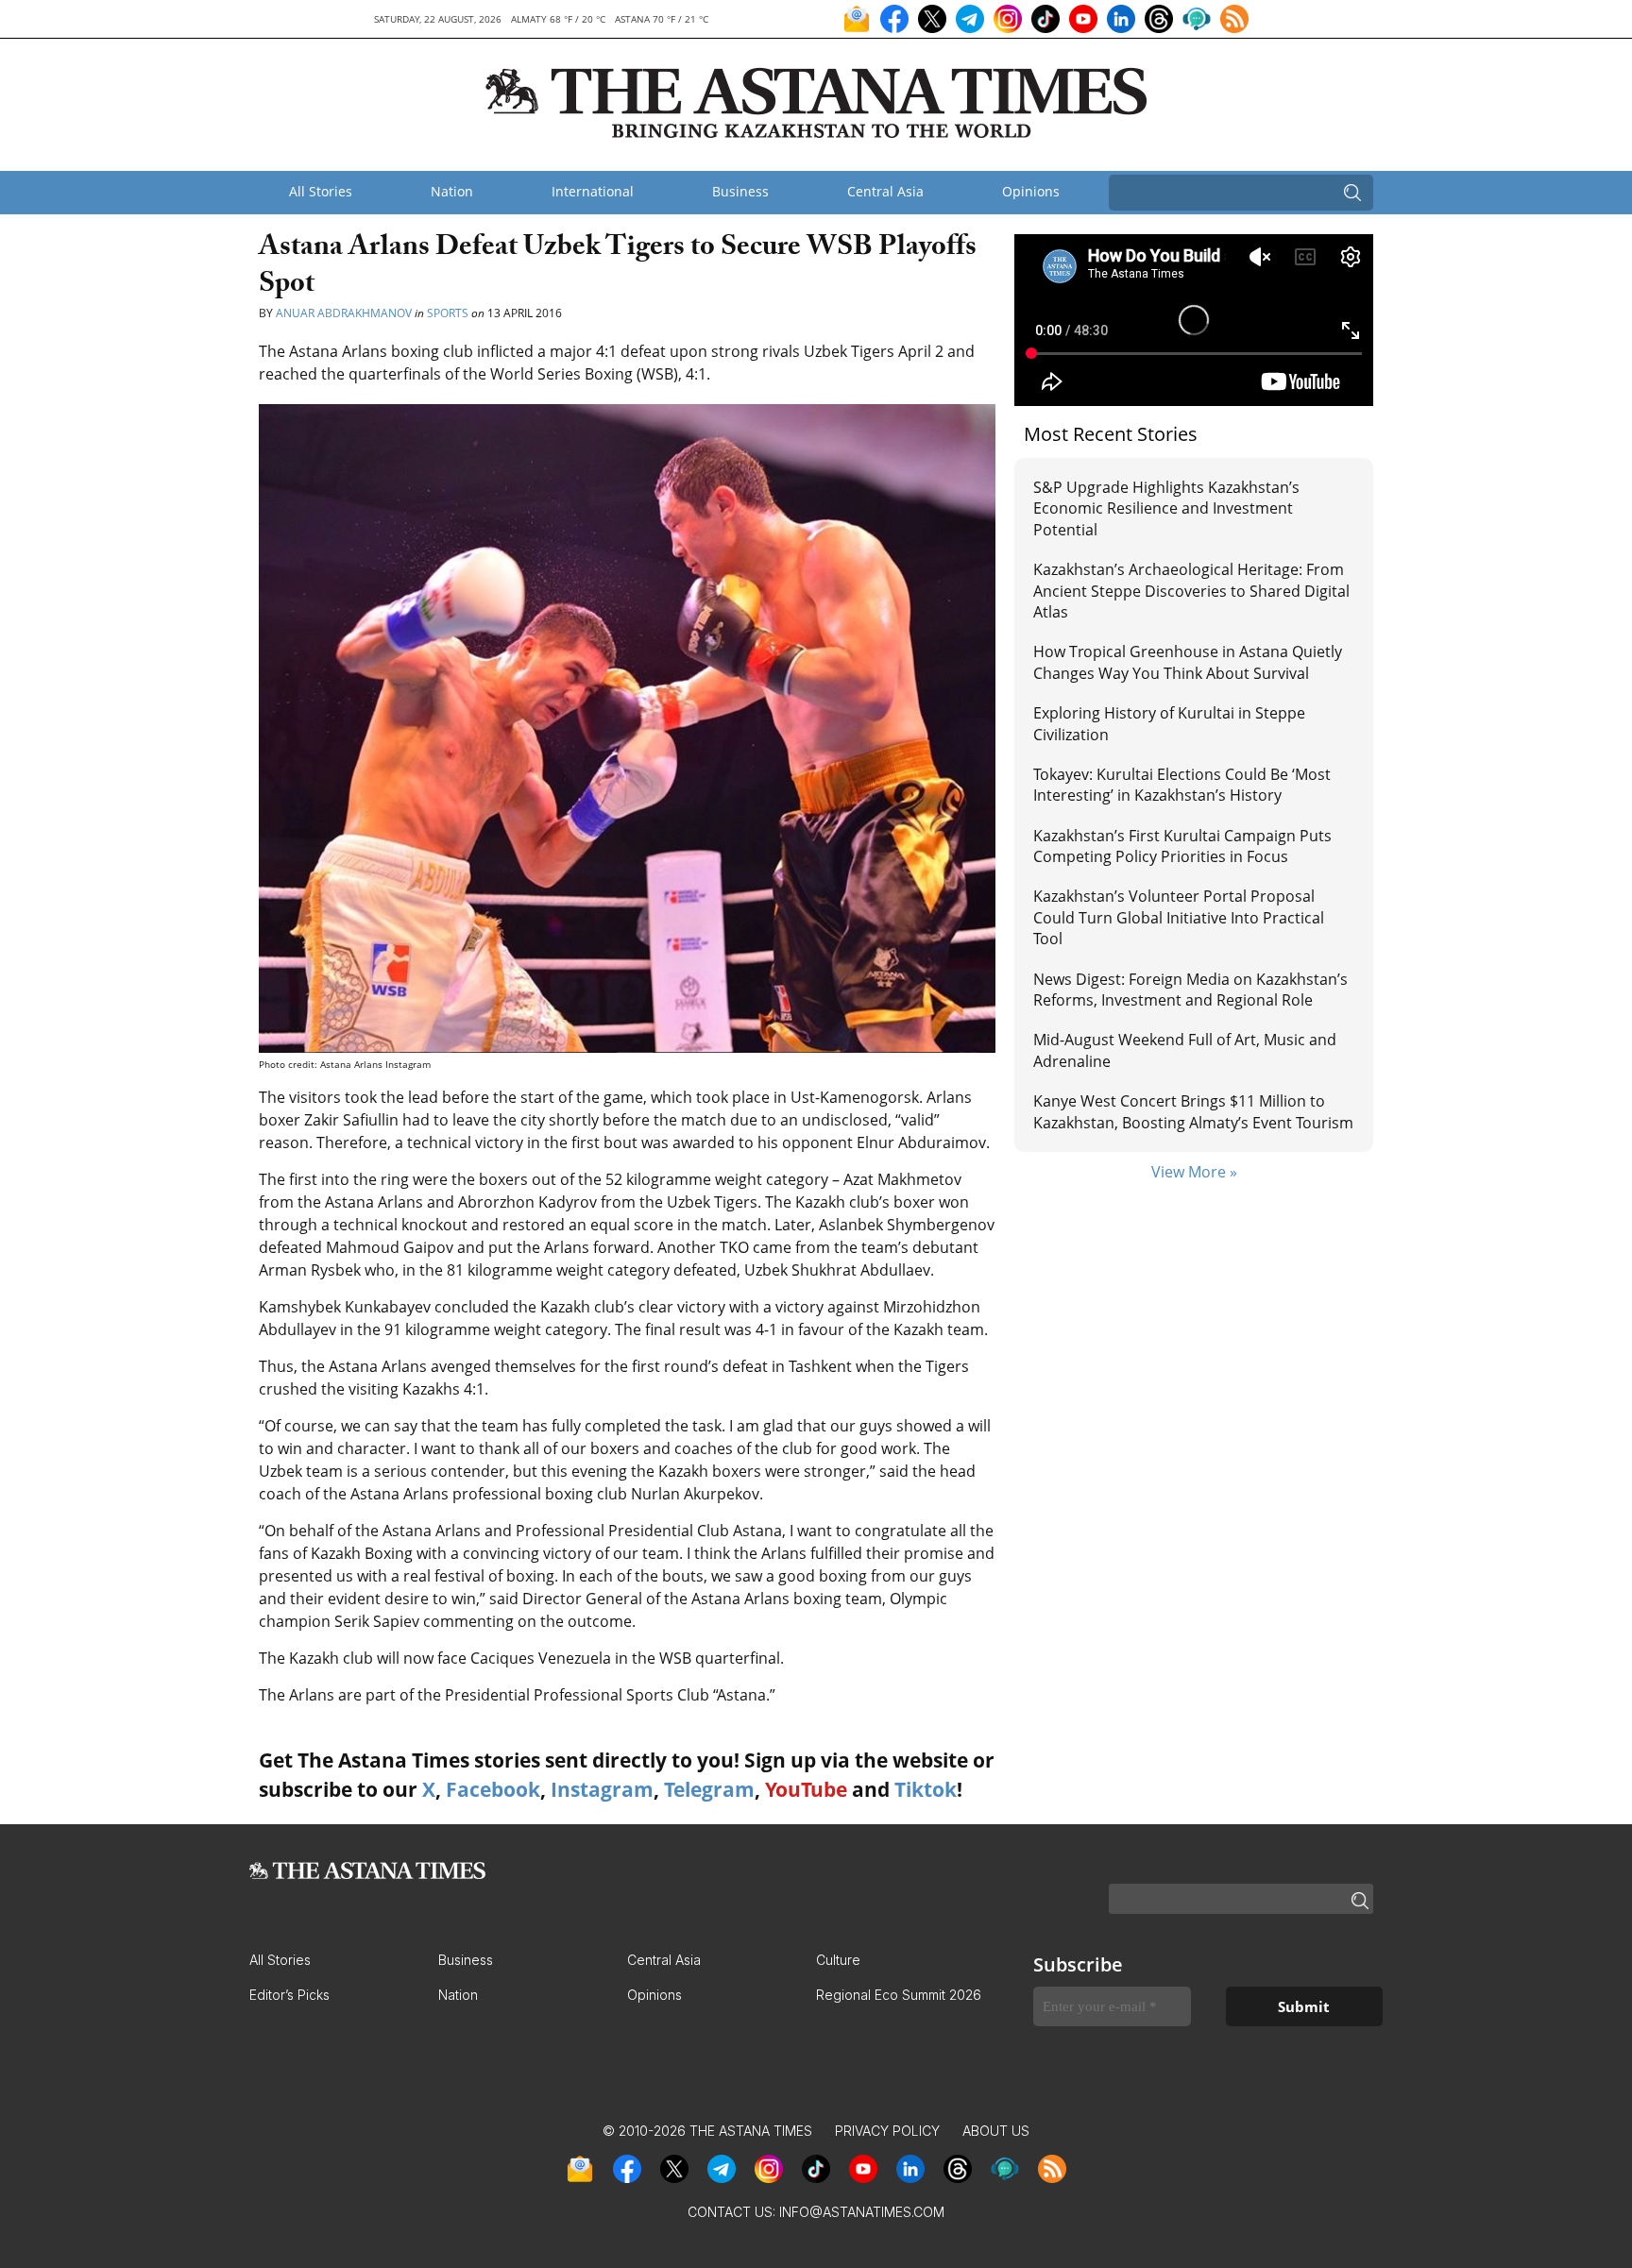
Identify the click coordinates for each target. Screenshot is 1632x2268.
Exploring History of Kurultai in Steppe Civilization (1169, 723)
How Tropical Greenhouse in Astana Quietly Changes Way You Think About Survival (1188, 662)
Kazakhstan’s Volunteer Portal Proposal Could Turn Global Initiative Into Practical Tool (1179, 917)
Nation (452, 191)
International (593, 191)
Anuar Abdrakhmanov (344, 313)
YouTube (806, 1789)
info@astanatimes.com (862, 2212)
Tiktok (926, 1789)
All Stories (321, 191)
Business (740, 191)
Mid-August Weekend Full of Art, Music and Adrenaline (1185, 1050)
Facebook (493, 1789)
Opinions (1031, 191)
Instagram (602, 1789)
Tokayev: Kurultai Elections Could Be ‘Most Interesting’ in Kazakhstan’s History (1182, 785)
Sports (448, 313)
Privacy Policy (887, 2131)
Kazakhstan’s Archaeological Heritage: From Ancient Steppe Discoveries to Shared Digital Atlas (1191, 591)
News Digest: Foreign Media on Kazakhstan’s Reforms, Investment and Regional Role (1190, 990)
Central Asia (885, 191)
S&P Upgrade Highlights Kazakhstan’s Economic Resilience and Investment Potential (1166, 508)
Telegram (709, 1789)
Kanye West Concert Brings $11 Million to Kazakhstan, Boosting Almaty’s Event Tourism (1193, 1111)
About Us (996, 2131)
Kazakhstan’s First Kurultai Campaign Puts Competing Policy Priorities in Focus (1182, 846)
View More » (1194, 1172)
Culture (838, 1960)
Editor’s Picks (289, 1995)
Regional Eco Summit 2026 (899, 1995)
